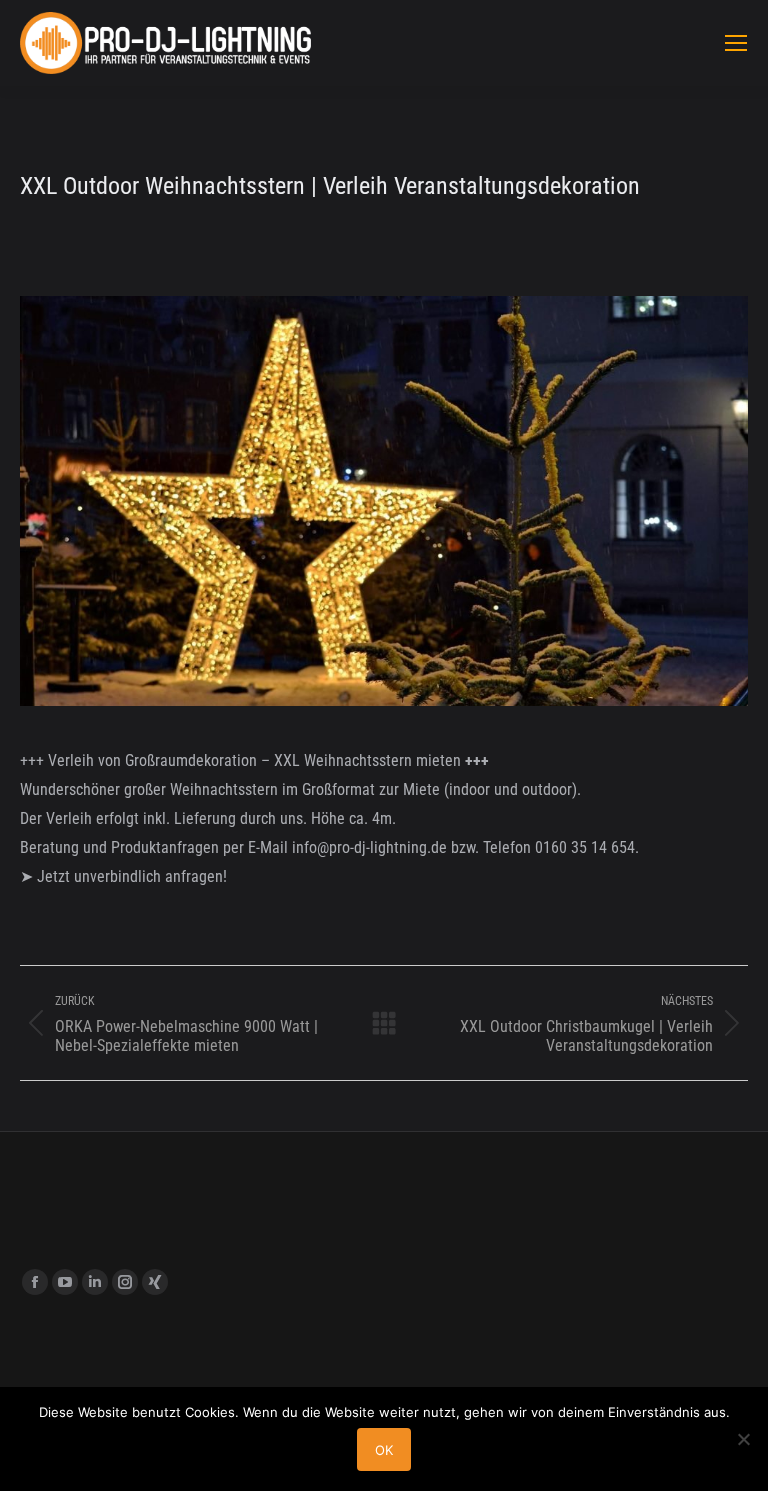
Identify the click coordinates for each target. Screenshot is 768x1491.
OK (384, 1450)
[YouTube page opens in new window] (65, 1282)
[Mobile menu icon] (736, 43)
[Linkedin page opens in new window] (95, 1282)
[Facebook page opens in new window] (35, 1282)
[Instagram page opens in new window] (125, 1282)
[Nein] (743, 1439)
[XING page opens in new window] (155, 1282)
